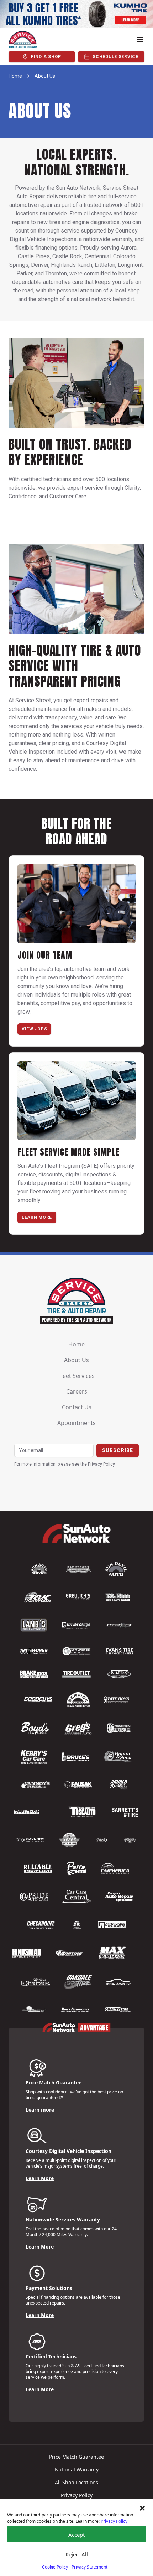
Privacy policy (77, 2495)
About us (76, 1360)
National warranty (77, 2470)
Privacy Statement (89, 2567)
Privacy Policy (114, 2521)
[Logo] (23, 40)
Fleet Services (76, 1376)
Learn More (37, 1217)
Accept (76, 2535)
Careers (77, 1391)
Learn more (40, 2110)
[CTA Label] (76, 14)
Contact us (77, 1407)
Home (15, 76)
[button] (142, 2508)
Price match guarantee (76, 2457)
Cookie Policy (55, 2567)
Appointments (76, 1423)
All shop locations (76, 2482)
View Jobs (34, 1029)
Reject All (77, 2554)
